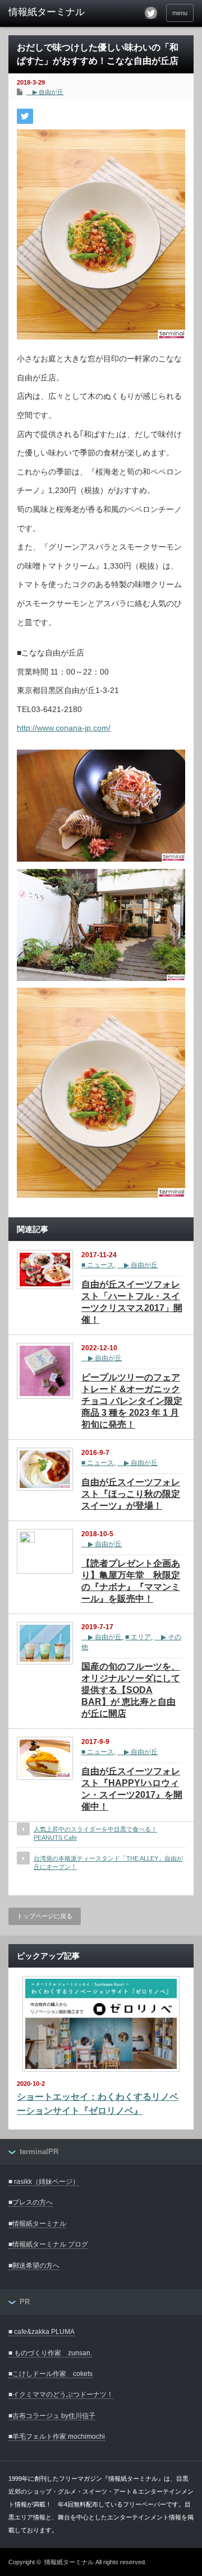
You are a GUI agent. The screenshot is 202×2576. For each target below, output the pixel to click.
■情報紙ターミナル (37, 2224)
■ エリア (138, 1637)
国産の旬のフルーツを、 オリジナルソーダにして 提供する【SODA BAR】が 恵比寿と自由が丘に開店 (131, 1690)
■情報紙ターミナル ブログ (48, 2244)
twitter (151, 13)
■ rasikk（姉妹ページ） (44, 2182)
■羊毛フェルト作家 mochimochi (57, 2436)
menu (180, 13)
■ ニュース (98, 1265)
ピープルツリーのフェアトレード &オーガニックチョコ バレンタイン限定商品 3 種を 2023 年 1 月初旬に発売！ (132, 1401)
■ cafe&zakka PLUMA (42, 2332)
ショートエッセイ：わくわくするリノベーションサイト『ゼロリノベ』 (98, 2104)
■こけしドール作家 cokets (50, 2374)
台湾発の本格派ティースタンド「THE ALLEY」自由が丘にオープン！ (108, 1863)
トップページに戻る (45, 1916)
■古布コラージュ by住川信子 (52, 2416)
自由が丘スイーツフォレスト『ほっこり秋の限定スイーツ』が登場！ (131, 1494)
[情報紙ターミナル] (49, 12)
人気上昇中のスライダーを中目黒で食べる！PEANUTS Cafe (95, 1833)
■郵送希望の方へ (34, 2266)
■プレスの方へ (31, 2202)
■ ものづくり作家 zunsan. (50, 2353)
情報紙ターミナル (69, 2562)
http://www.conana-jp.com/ (64, 728)
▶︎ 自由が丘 (45, 92)
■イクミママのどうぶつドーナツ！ (61, 2394)
